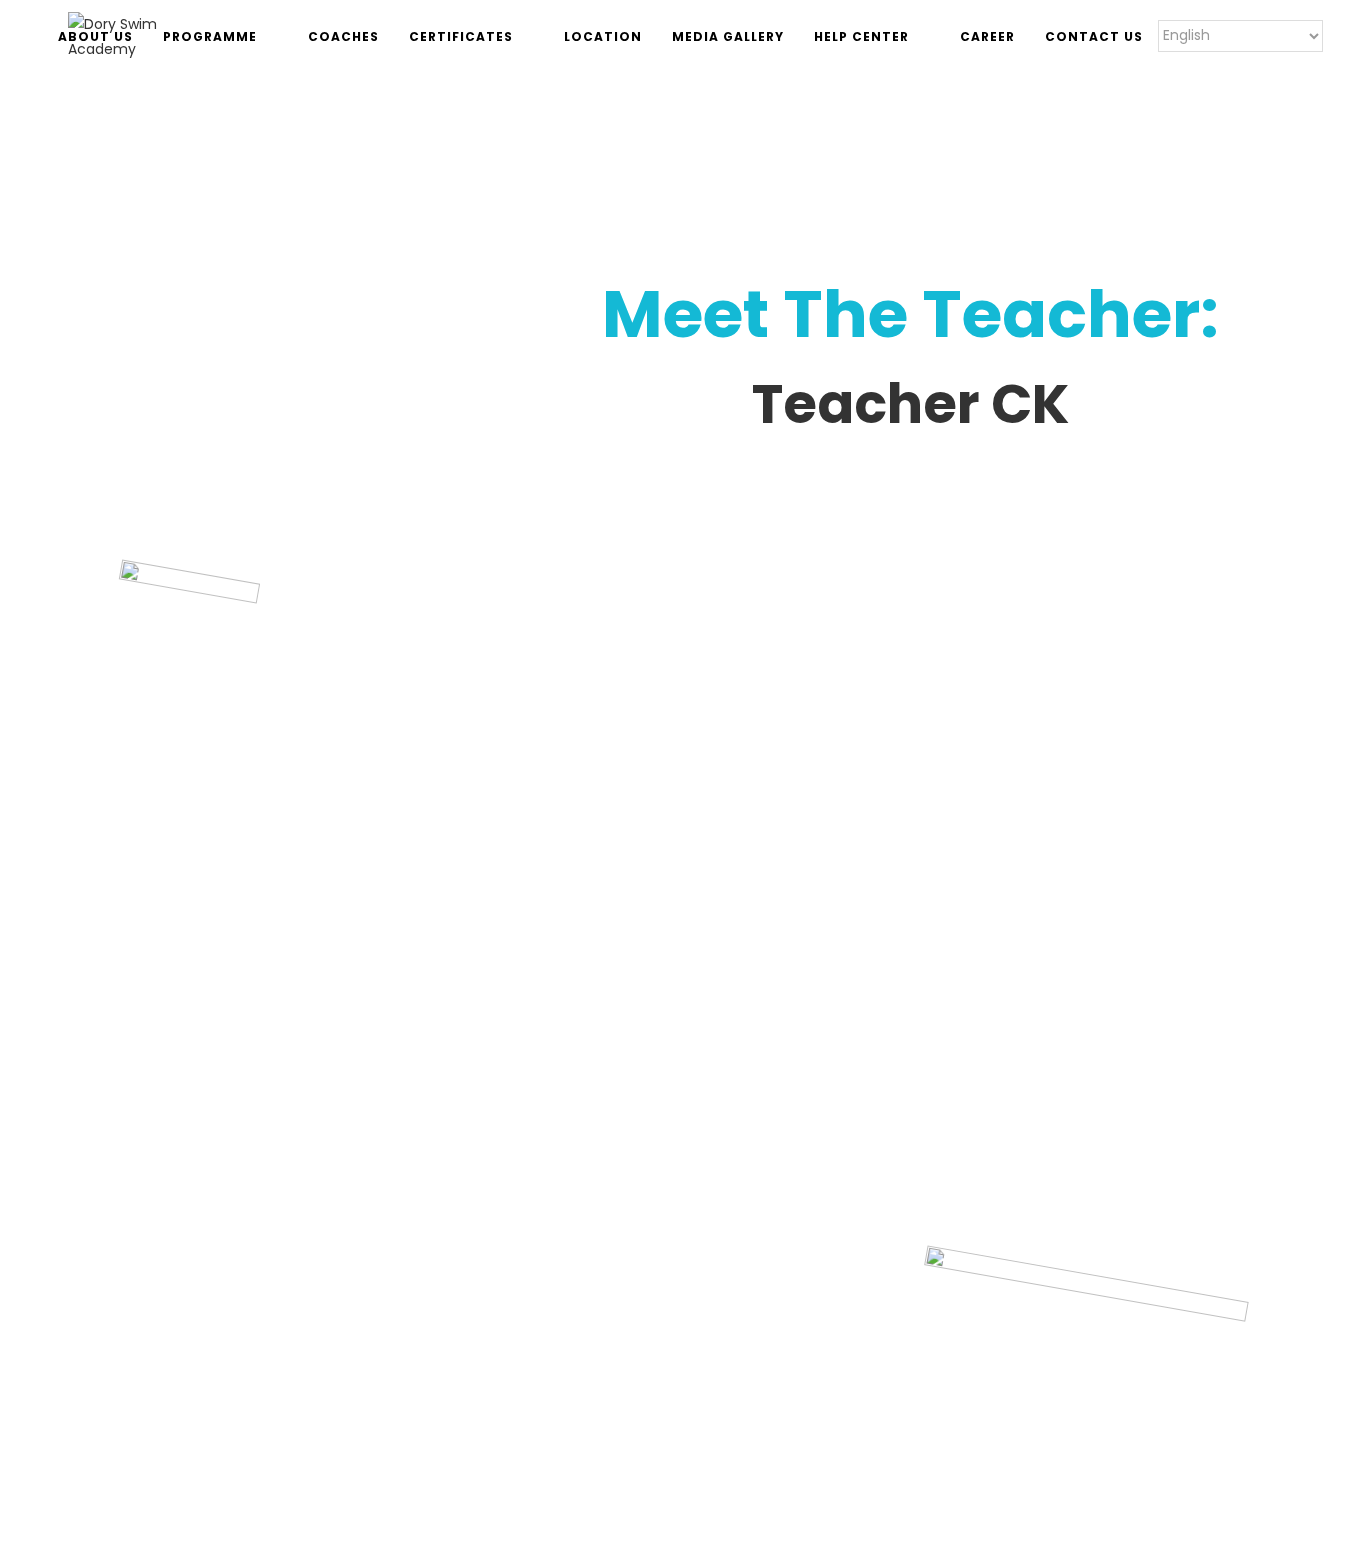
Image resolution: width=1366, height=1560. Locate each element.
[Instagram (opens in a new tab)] (1292, 36)
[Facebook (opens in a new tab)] (1265, 36)
